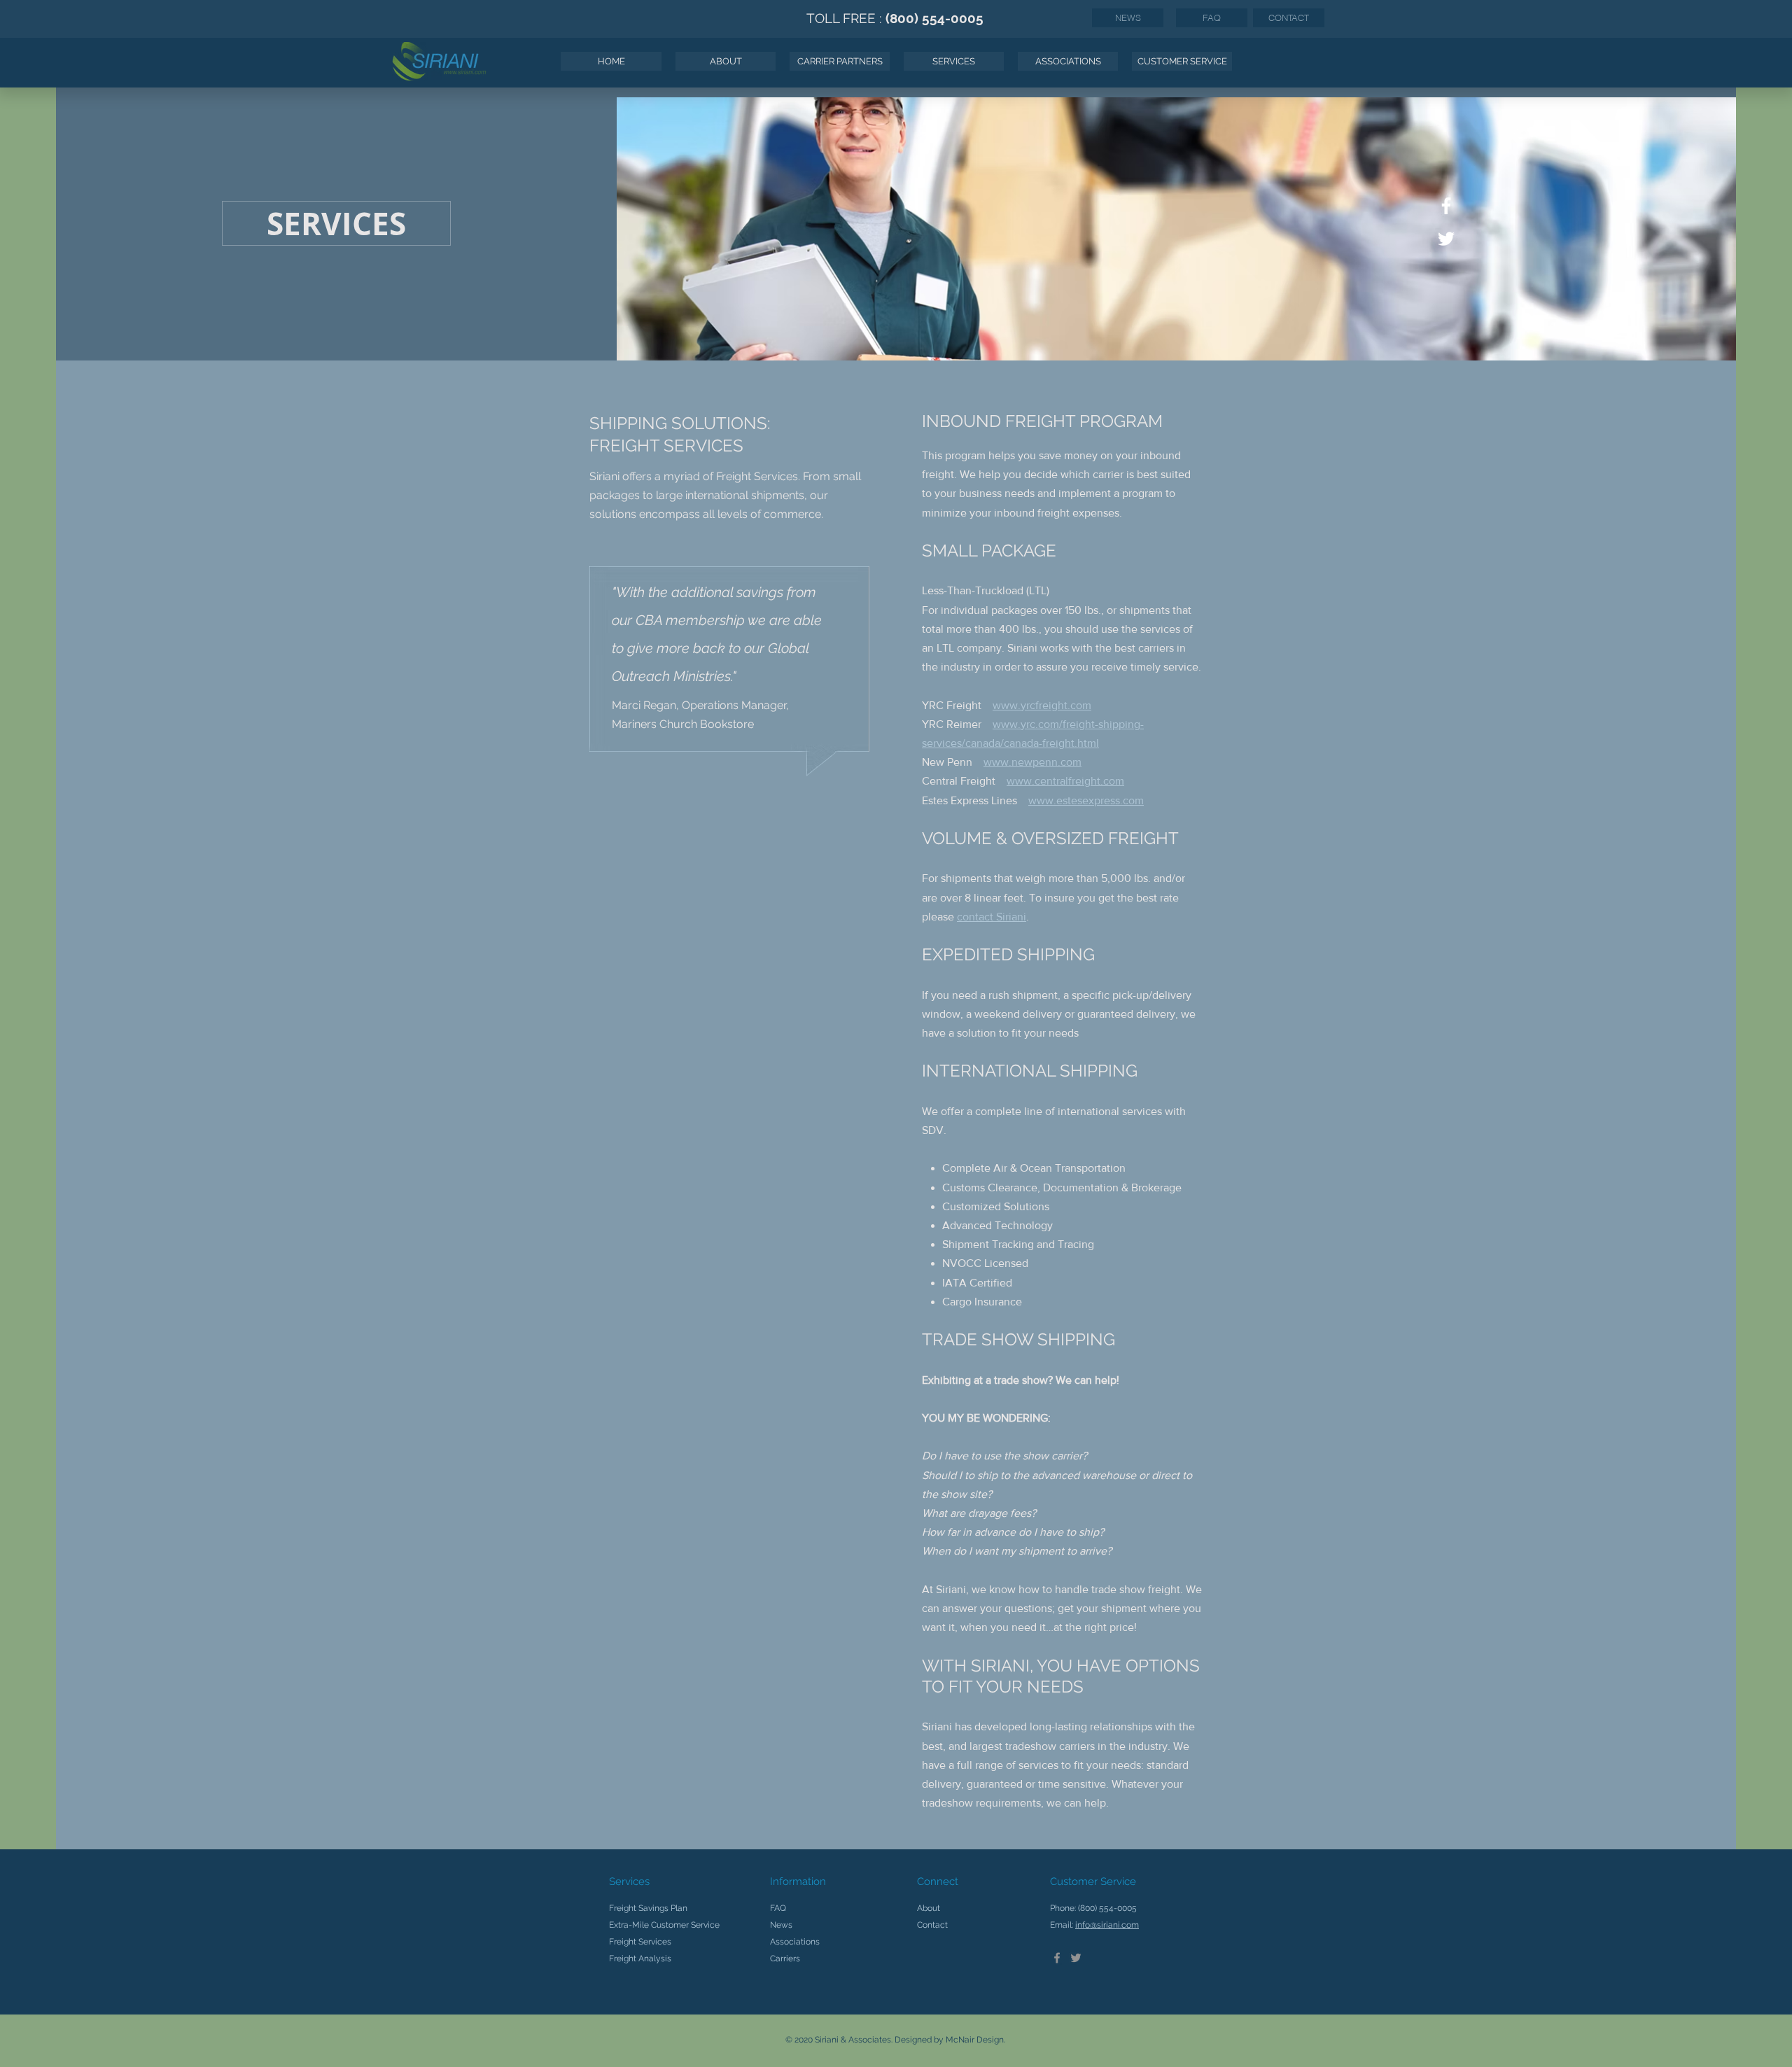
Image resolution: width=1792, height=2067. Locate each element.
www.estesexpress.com (1086, 800)
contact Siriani (992, 917)
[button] (954, 61)
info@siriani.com (1107, 1925)
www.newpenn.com (1032, 762)
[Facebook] (1057, 1958)
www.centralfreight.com (1065, 781)
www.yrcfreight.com (1042, 705)
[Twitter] (1076, 1958)
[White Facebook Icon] (1446, 206)
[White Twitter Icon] (1446, 239)
